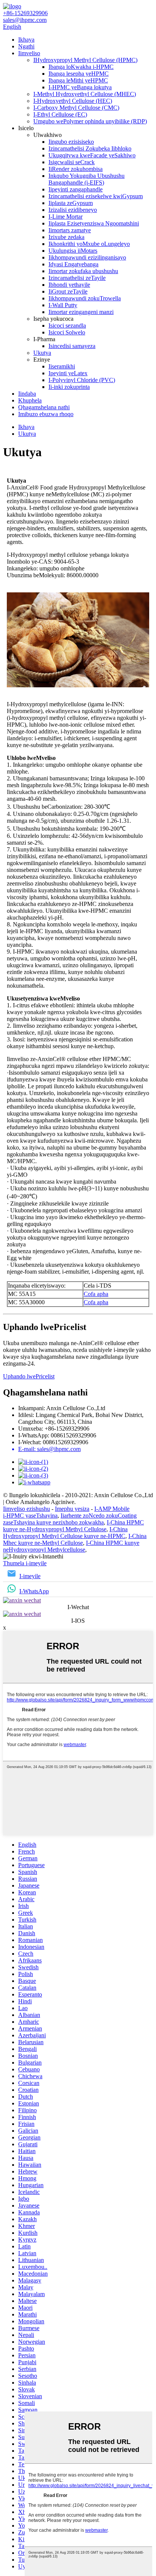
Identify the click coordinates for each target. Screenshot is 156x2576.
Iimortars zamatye (70, 230)
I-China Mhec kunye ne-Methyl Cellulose (75, 1539)
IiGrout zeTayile (68, 291)
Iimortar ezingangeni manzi (81, 312)
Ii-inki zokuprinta (69, 387)
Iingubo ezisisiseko (71, 142)
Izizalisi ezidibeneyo (73, 210)
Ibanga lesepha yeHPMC (79, 74)
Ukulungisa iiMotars (73, 251)
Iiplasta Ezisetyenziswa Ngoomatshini (94, 223)
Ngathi (26, 46)
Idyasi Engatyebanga (73, 264)
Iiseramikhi (62, 366)
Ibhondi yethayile (69, 285)
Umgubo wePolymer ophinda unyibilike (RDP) (90, 121)
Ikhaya (26, 40)
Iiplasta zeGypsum (71, 203)
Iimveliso (29, 53)
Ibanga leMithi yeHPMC (78, 80)
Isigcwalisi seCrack (72, 162)
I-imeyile (30, 1576)
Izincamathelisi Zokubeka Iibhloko (90, 148)
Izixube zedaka (66, 237)
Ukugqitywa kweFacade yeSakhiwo (92, 155)
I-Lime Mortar (66, 217)
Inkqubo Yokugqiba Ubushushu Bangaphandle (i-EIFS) (87, 179)
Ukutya (42, 353)
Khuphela (30, 400)
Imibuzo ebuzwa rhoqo (46, 414)
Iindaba (27, 394)
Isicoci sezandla (67, 325)
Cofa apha (96, 1294)
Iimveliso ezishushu (27, 1509)
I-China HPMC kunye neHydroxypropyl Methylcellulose (71, 1546)
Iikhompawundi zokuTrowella (85, 298)
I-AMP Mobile (112, 1509)
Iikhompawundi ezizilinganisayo (87, 257)
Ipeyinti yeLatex (68, 373)
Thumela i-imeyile (25, 1563)
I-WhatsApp (34, 1591)
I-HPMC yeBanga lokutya (80, 87)
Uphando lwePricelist (29, 1376)
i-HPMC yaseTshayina (30, 1516)
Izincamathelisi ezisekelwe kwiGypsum (96, 196)
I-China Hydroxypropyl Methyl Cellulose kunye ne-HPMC (65, 1533)
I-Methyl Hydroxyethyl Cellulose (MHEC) (85, 94)
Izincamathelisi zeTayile (77, 278)
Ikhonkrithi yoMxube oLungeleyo (89, 244)
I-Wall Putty (63, 305)
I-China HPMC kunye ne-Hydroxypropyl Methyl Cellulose (73, 1526)
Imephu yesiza (72, 1509)
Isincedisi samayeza (72, 346)
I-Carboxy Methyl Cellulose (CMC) (76, 108)
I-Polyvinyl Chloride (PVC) (82, 380)
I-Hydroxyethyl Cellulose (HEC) (73, 101)
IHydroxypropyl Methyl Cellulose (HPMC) (85, 60)
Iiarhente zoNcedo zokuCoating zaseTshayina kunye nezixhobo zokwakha (70, 1519)
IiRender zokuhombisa (76, 169)
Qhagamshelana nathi (44, 407)
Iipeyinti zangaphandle (76, 189)
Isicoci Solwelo (67, 332)
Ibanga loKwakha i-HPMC (81, 67)
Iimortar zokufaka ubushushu (83, 271)
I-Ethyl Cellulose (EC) (60, 114)
